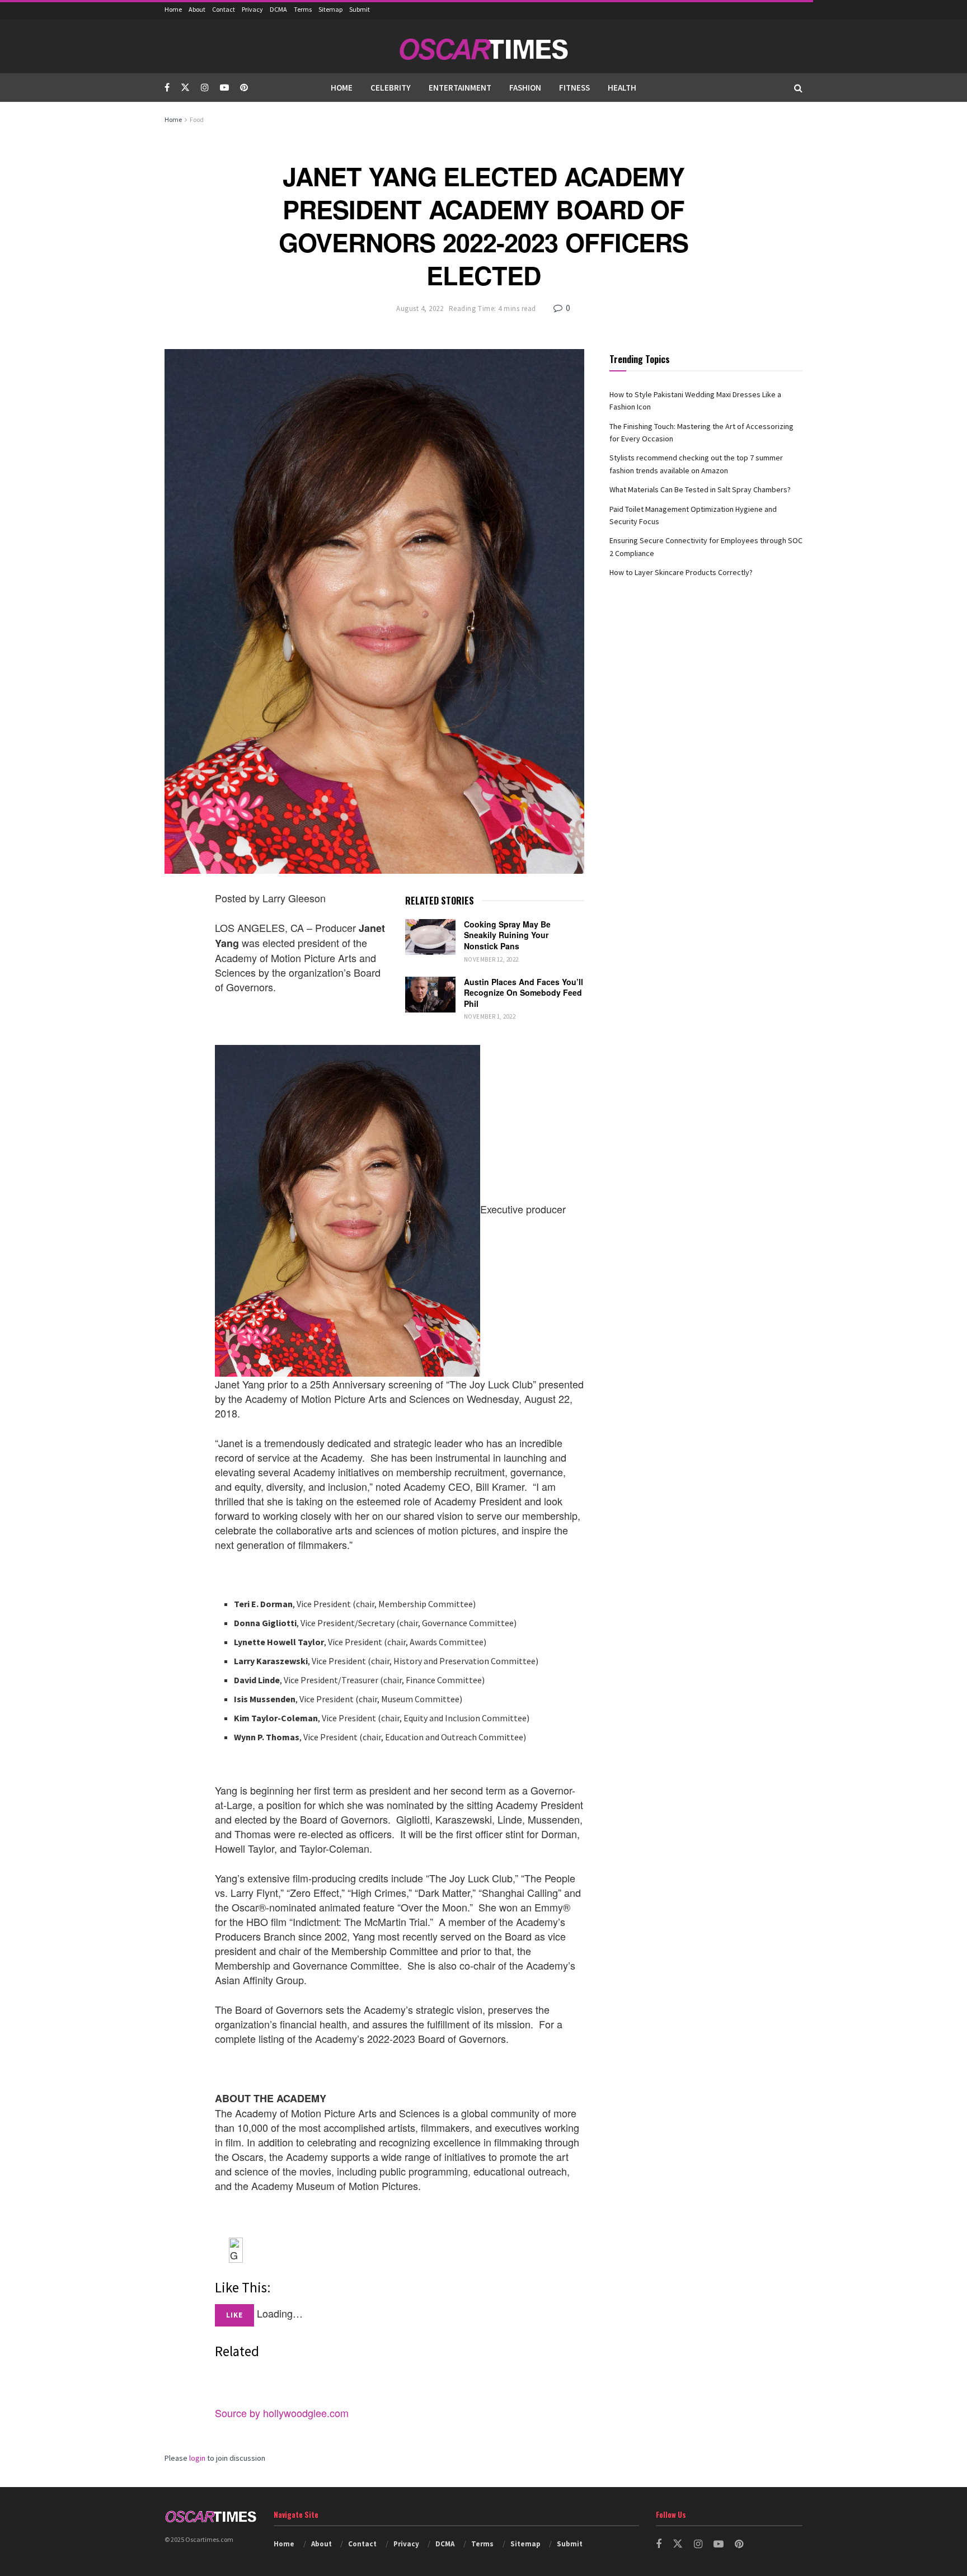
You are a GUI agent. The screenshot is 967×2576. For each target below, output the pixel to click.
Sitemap (330, 9)
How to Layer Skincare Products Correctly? (681, 572)
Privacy (252, 9)
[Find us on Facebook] (167, 88)
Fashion (525, 88)
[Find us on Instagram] (205, 88)
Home (173, 9)
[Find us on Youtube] (224, 88)
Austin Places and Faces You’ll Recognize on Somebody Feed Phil (524, 993)
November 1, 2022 (490, 1016)
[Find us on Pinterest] (244, 88)
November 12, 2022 (491, 959)
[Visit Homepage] (483, 46)
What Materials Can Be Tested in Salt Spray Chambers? (700, 489)
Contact (224, 9)
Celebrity (391, 88)
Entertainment (460, 88)
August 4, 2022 (420, 309)
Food (197, 119)
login (197, 2458)
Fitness (574, 88)
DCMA (278, 9)
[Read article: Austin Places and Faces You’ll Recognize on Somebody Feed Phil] (430, 995)
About (197, 9)
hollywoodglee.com (306, 2413)
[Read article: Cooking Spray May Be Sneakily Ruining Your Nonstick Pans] (430, 937)
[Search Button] (798, 88)
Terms (303, 9)
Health (622, 88)
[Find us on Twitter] (185, 88)
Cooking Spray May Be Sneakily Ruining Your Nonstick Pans (507, 935)
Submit (360, 9)
